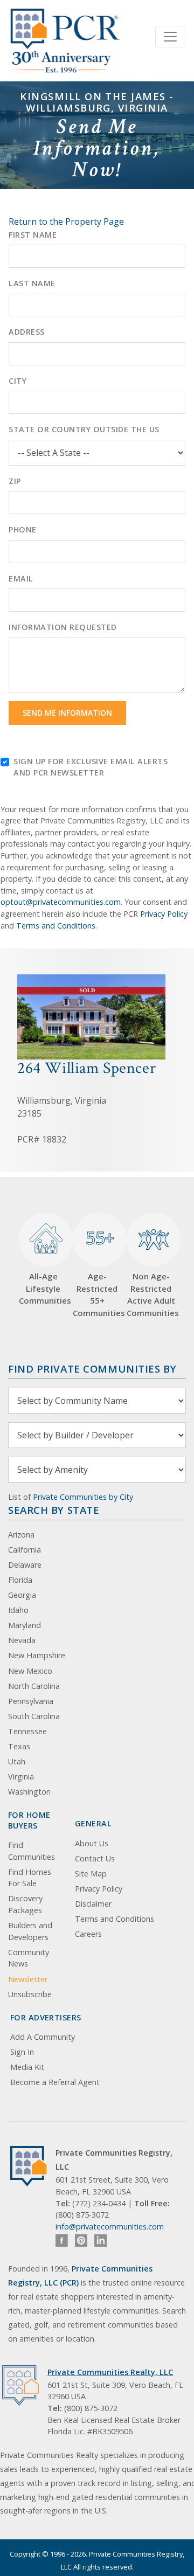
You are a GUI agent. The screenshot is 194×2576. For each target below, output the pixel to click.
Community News (29, 1958)
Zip (15, 481)
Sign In (22, 2052)
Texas (19, 1746)
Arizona (21, 1535)
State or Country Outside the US (84, 429)
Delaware (25, 1565)
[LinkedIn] (101, 2241)
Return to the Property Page (66, 221)
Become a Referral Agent (55, 2082)
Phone (23, 529)
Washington (29, 1792)
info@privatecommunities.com (110, 2227)
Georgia (22, 1595)
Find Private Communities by (92, 1369)
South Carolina (34, 1716)
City (18, 381)
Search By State (54, 1510)
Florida (20, 1580)
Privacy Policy (164, 914)
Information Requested (63, 627)
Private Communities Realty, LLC (110, 2372)
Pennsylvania (31, 1701)
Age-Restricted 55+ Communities (97, 1272)
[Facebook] (62, 2241)
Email (21, 579)
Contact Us (95, 1858)
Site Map (91, 1874)
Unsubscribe (30, 1994)
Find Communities (32, 1851)
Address (27, 332)
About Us (92, 1843)
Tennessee (27, 1731)
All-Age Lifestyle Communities (43, 1288)
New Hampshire (37, 1655)
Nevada (22, 1640)
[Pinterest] (81, 2241)
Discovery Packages (25, 1904)
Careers (88, 1934)
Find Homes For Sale (30, 1878)
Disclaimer (93, 1904)
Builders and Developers (30, 1931)
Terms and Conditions (56, 926)
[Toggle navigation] (170, 37)
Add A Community (43, 2037)
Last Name (32, 283)
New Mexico (30, 1671)
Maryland (25, 1625)
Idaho (18, 1610)
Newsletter (28, 1979)
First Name (33, 235)
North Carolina (34, 1686)
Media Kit (27, 2067)
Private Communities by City (83, 1497)
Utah (17, 1761)
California (25, 1550)
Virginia (21, 1777)
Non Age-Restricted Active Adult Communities (151, 1294)
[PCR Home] (33, 2166)
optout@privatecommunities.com (61, 902)
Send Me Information (67, 713)
